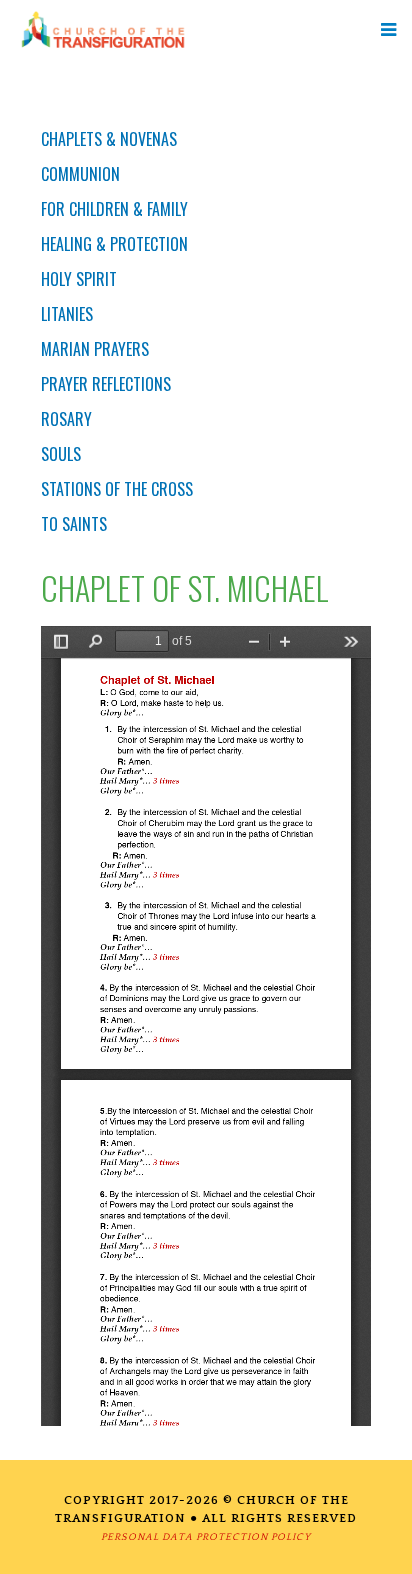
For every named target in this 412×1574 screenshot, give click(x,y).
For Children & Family (114, 209)
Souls (61, 454)
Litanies (67, 314)
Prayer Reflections (106, 384)
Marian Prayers (95, 349)
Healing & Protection (114, 244)
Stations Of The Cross (117, 489)
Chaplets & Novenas (109, 139)
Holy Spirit (79, 279)
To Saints (74, 524)
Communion (80, 174)
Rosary (66, 419)
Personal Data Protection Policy (206, 1537)
